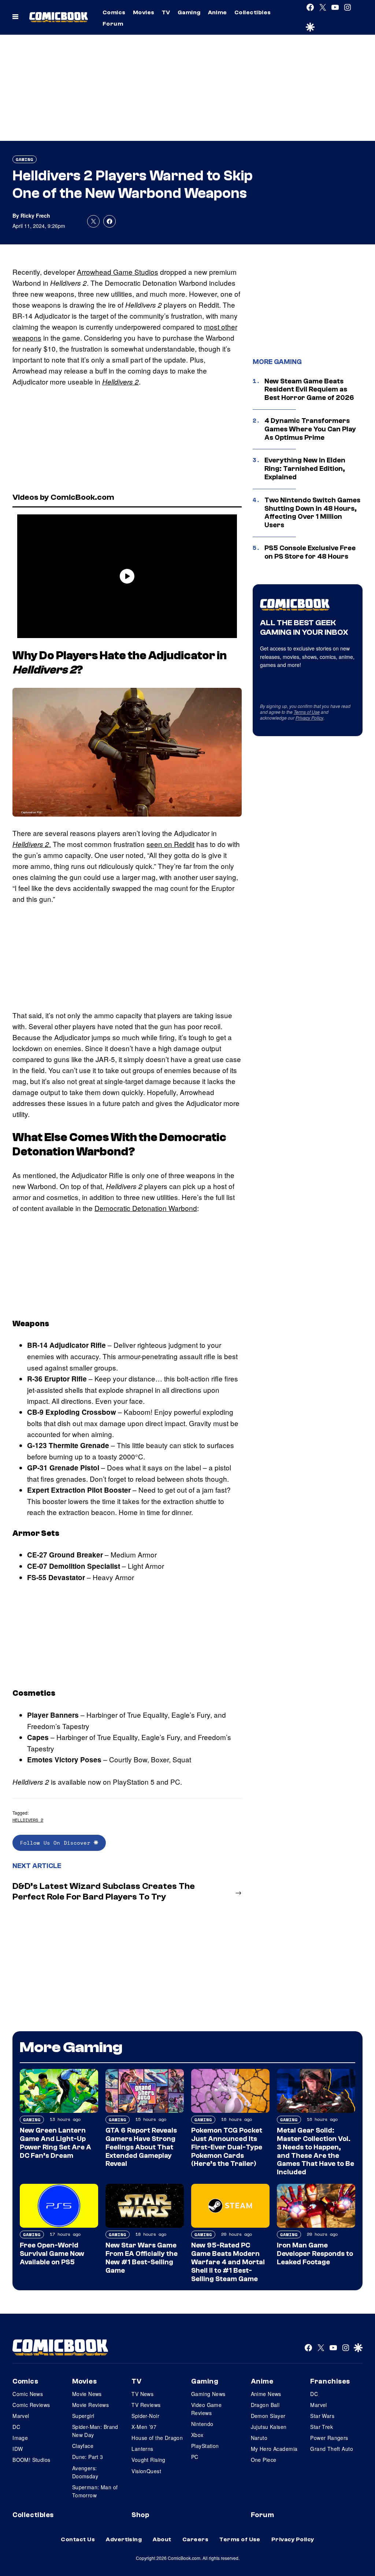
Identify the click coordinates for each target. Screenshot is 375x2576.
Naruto (259, 2438)
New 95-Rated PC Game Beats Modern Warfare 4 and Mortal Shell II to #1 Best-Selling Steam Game (228, 2262)
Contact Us (78, 2539)
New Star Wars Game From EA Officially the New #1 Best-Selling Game (142, 2258)
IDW (18, 2449)
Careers (195, 2539)
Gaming (189, 12)
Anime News (266, 2394)
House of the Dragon (157, 2438)
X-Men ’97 (144, 2427)
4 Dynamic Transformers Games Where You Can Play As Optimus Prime (310, 429)
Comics (114, 12)
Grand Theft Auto (332, 2449)
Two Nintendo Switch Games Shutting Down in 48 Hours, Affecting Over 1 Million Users (312, 513)
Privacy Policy (309, 718)
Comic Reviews (31, 2405)
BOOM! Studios (31, 2460)
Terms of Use (307, 712)
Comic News (28, 2394)
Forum (113, 24)
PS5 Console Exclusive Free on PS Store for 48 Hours (310, 552)
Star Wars (322, 2416)
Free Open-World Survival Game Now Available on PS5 (52, 2254)
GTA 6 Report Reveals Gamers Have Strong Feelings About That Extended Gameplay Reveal (141, 2147)
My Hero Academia (274, 2449)
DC (16, 2427)
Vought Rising (148, 2460)
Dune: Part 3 (88, 2457)
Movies (144, 12)
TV (166, 12)
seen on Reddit (170, 844)
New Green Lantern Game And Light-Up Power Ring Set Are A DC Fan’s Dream (55, 2143)
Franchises (330, 2381)
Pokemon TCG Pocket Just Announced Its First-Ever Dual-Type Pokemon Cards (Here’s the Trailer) (227, 2147)
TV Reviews (146, 2405)
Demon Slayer (268, 2416)
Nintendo (202, 2424)
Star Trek (322, 2427)
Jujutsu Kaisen (269, 2427)
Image (20, 2438)
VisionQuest (146, 2471)
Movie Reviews (90, 2405)
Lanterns (142, 2449)
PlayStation (205, 2446)
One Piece (264, 2460)
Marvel (21, 2416)
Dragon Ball (265, 2405)
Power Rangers (329, 2438)
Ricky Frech (35, 215)
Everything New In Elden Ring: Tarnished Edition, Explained (305, 469)
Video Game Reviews (206, 2409)
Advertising (124, 2539)
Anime (218, 12)
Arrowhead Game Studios (118, 272)
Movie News (87, 2394)
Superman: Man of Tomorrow (95, 2491)
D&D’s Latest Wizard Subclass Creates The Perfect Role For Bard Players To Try (104, 1891)
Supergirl (83, 2416)
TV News (142, 2394)
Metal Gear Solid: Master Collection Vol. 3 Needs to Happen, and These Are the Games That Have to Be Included (315, 2151)
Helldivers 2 (28, 1820)
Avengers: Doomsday (85, 2472)
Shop (140, 2515)
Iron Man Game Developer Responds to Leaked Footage (315, 2254)
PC (195, 2457)
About (162, 2539)
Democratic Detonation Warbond (146, 1208)
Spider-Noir (145, 2416)
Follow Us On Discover (57, 1843)
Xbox (197, 2435)
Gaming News (208, 2394)
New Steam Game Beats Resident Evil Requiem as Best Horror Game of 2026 (309, 390)
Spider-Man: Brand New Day (95, 2431)
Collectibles (253, 12)
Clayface (83, 2446)
